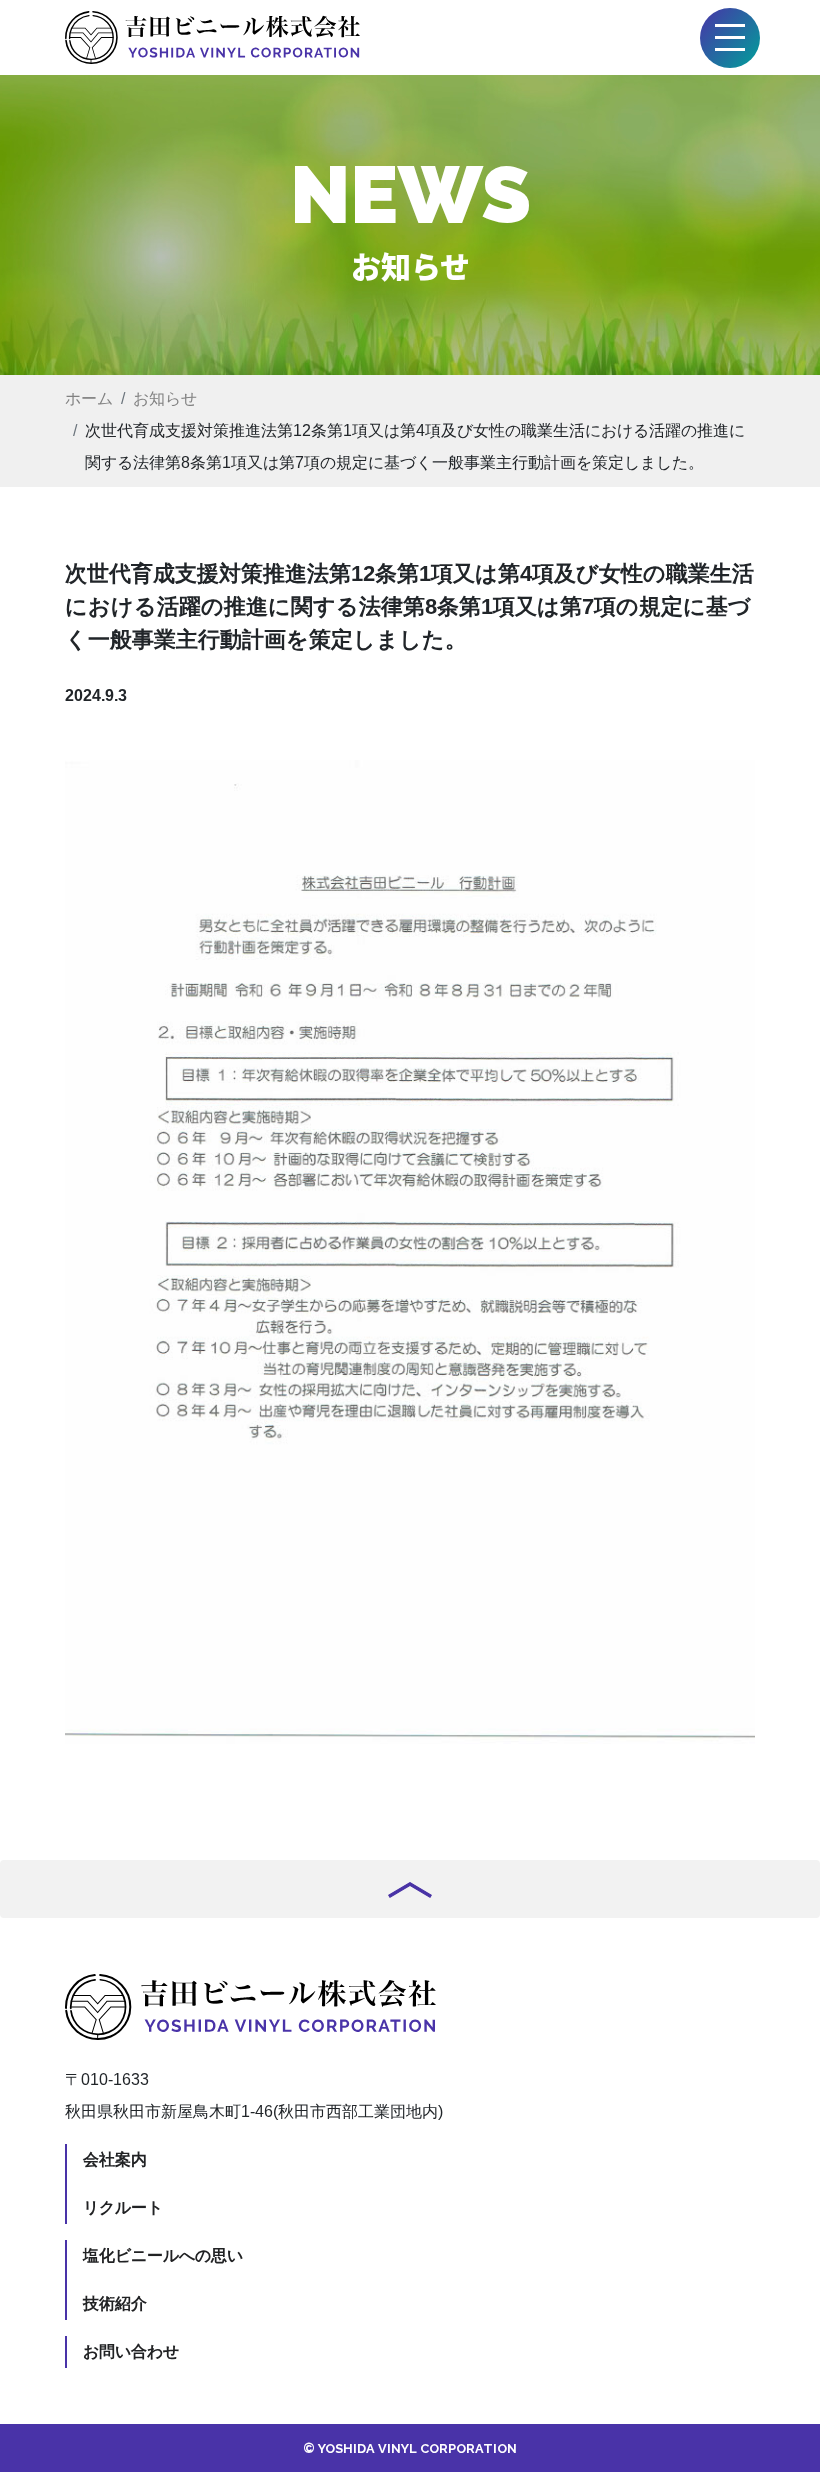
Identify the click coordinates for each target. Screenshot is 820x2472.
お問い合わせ (131, 2351)
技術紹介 (115, 2303)
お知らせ (165, 398)
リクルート (123, 2207)
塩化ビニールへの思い (163, 2255)
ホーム (89, 398)
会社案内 (115, 2159)
